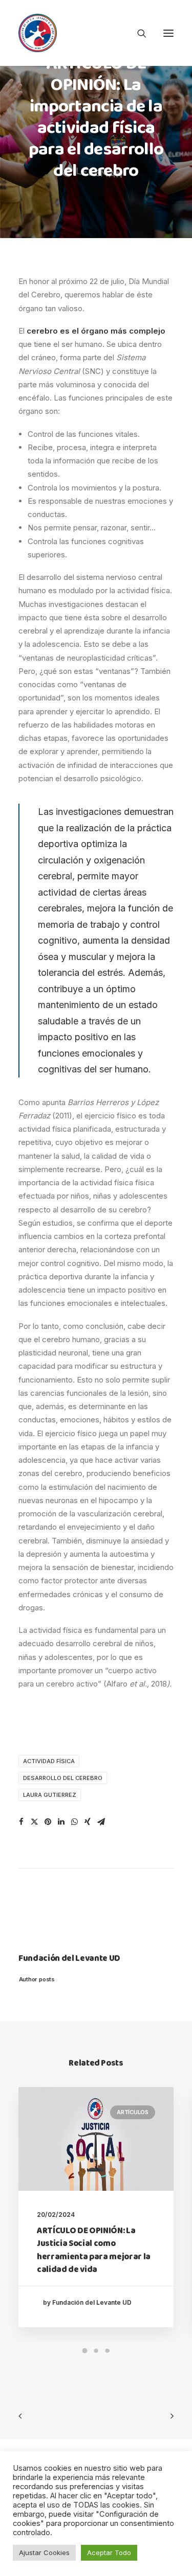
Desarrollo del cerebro (63, 1778)
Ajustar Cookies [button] (44, 2552)
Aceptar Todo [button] (109, 2552)
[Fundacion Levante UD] (38, 33)
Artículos (133, 2112)
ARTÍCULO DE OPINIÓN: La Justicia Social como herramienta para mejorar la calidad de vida (94, 2251)
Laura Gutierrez (50, 1795)
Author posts (37, 1979)
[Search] (137, 33)
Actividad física (49, 1761)
